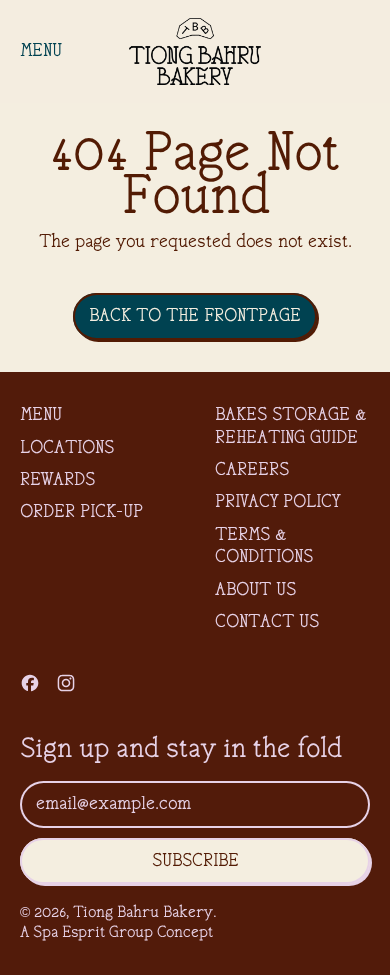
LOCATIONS (67, 448)
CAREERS (252, 470)
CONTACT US (267, 622)
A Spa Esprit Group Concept (116, 933)
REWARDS (57, 480)
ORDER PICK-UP (81, 512)
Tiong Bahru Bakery (143, 913)
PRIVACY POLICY (277, 502)
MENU (41, 415)
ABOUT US (255, 590)
